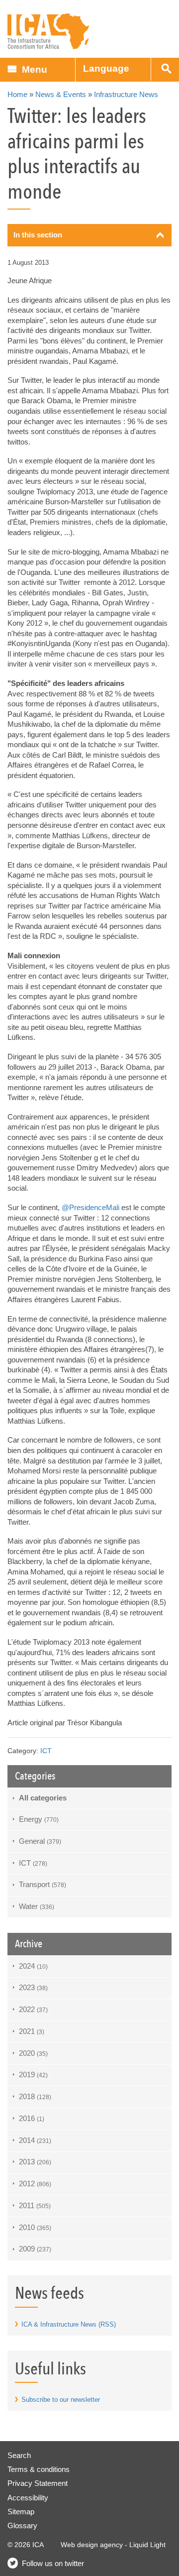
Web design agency (92, 2545)
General (40, 1841)
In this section (38, 235)
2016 (32, 2118)
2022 (33, 2009)
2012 (35, 2184)
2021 (32, 2031)
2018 (35, 2096)
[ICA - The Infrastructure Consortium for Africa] (48, 32)
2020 (33, 2053)
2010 (35, 2227)
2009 (35, 2249)
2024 (33, 1966)
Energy (39, 1819)
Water (37, 1906)
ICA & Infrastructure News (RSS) (69, 2324)
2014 (35, 2140)
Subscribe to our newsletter (61, 2400)
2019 (33, 2074)
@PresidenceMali (90, 1207)
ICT (46, 1751)
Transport (43, 1884)
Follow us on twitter (53, 2563)
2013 (35, 2162)
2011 (35, 2205)
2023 (33, 1987)
